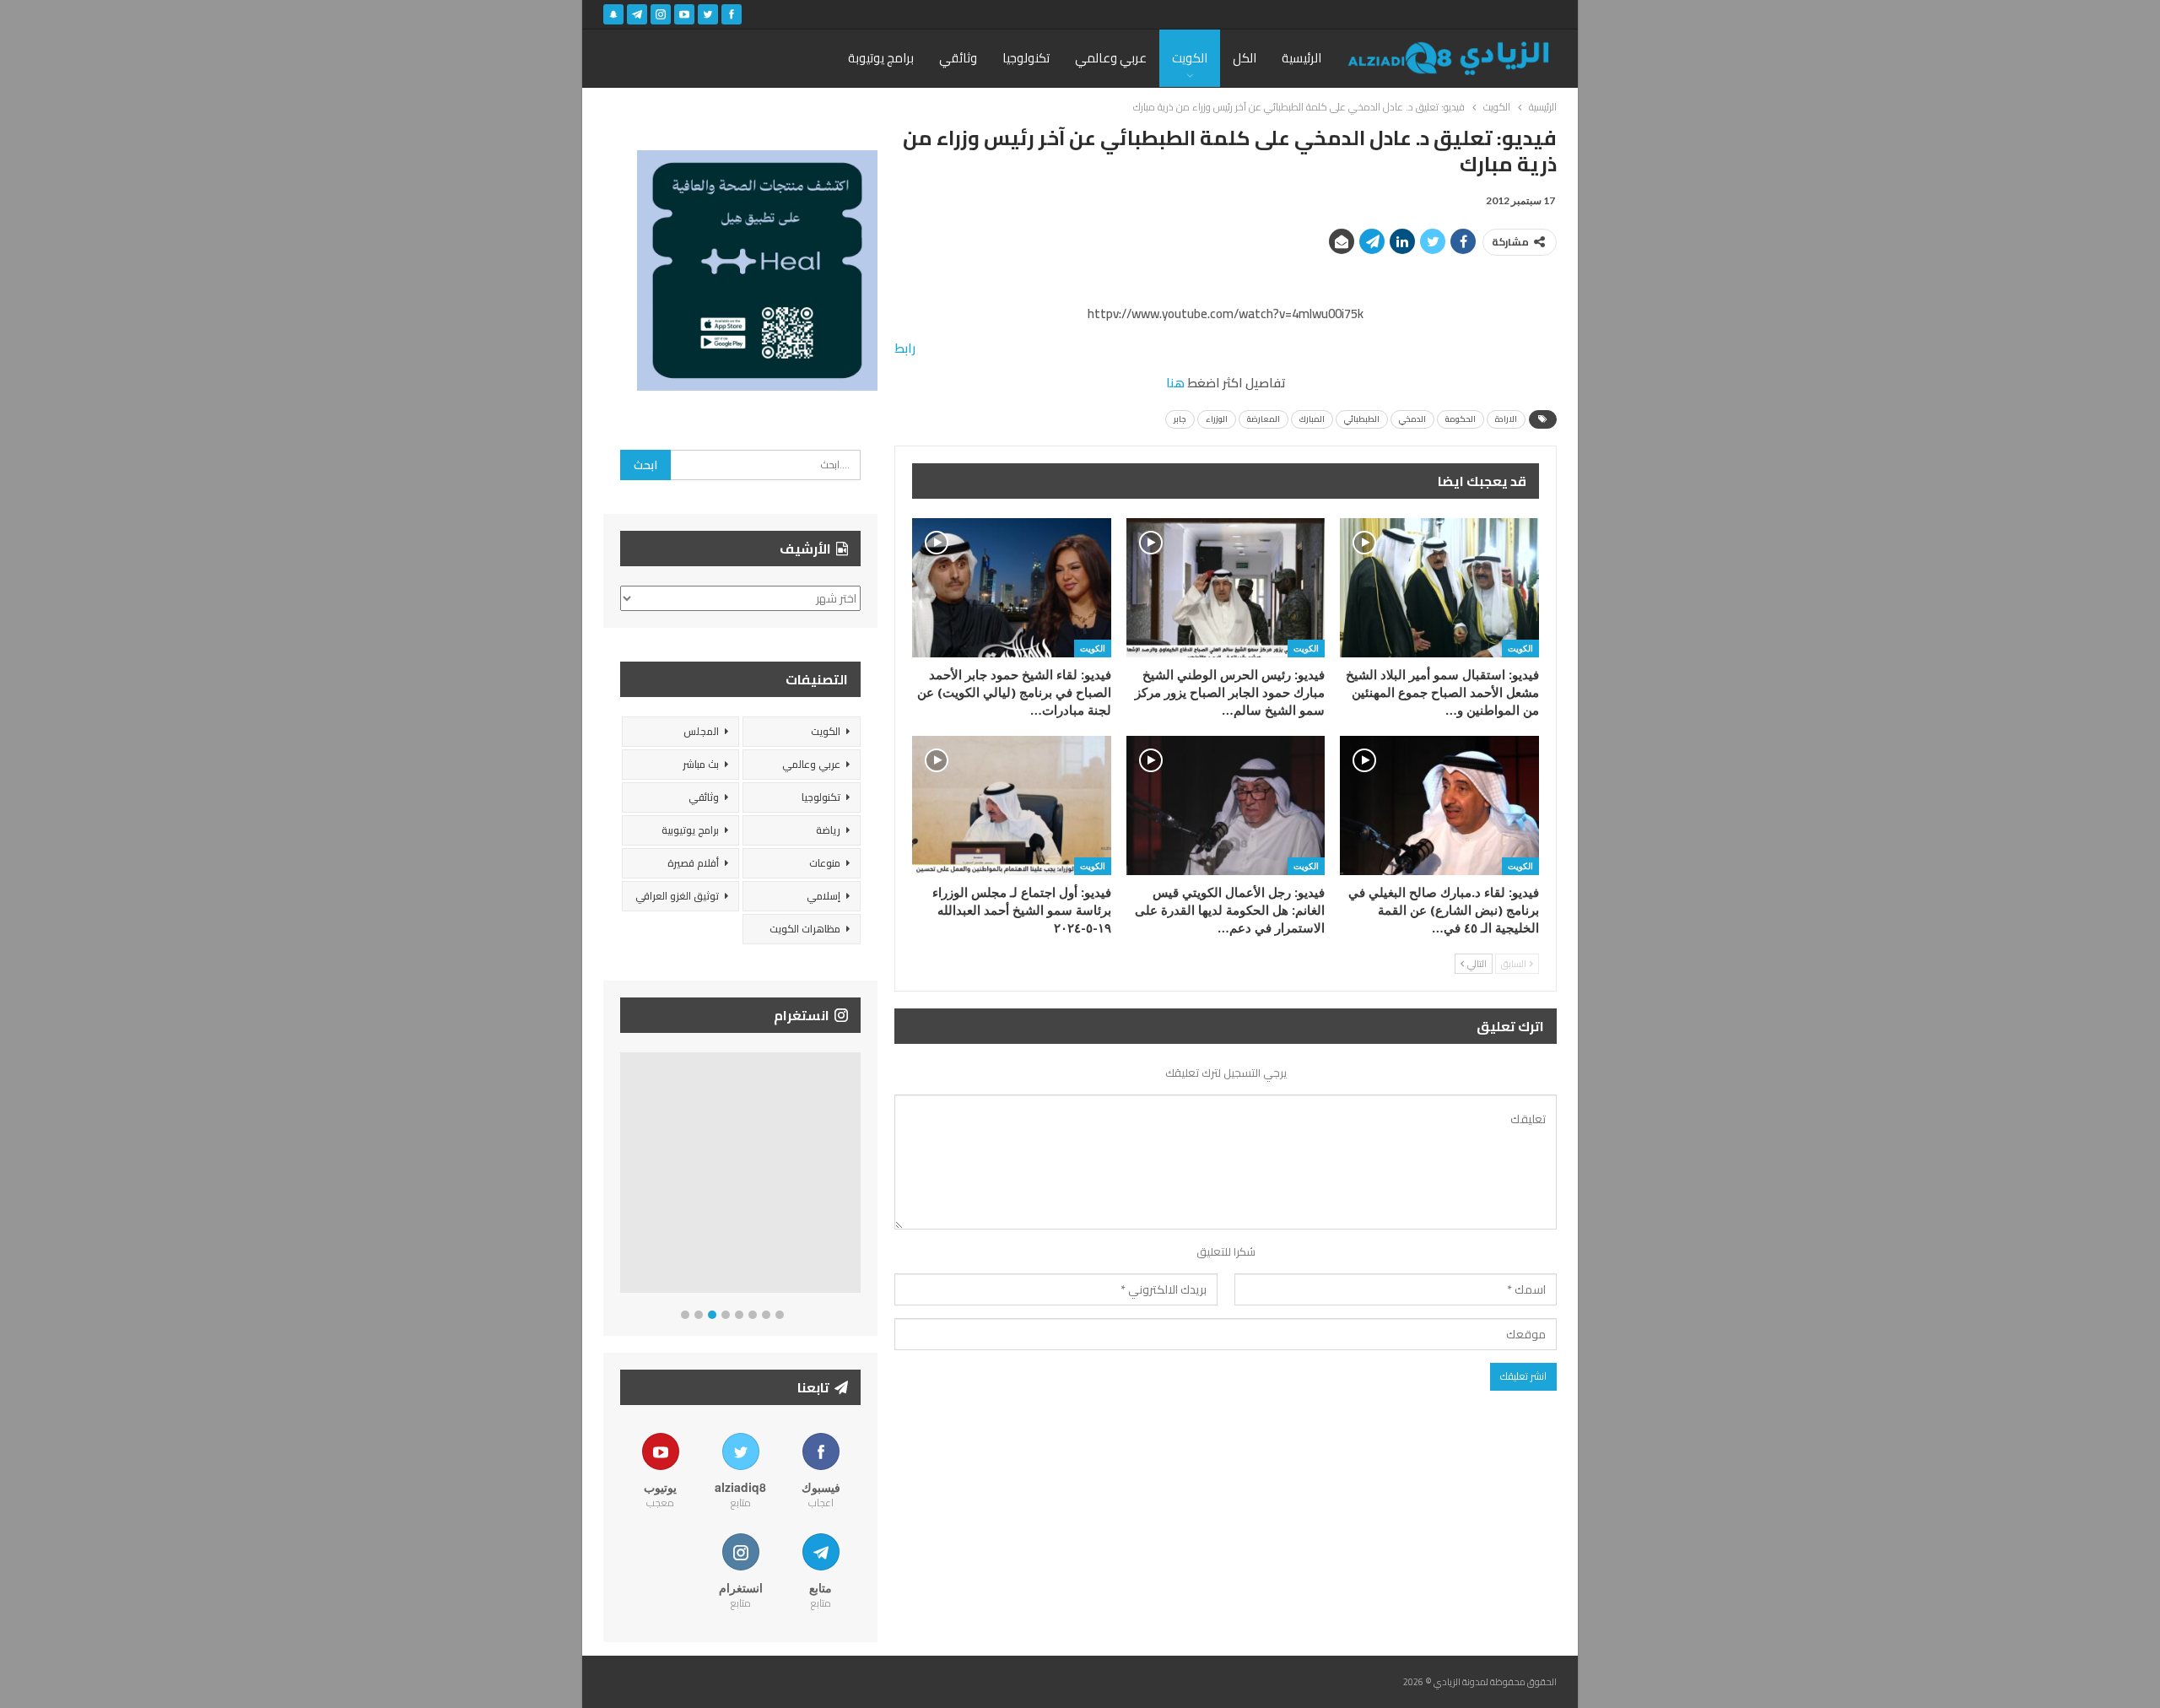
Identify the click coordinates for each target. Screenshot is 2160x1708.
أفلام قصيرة (693, 863)
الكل (1245, 58)
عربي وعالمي (1111, 58)
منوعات (825, 863)
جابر (1180, 419)
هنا (1175, 383)
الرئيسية (1301, 58)
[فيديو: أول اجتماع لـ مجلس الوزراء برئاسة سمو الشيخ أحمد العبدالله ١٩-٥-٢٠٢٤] (1012, 805)
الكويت (1190, 58)
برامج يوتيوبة (881, 58)
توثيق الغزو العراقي (677, 896)
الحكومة (1461, 419)
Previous (625, 1176)
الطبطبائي (1362, 419)
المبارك (1312, 419)
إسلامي (823, 896)
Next (857, 1176)
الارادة (1506, 419)
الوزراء (1217, 419)
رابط (905, 348)
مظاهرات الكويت (805, 929)
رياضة (828, 830)
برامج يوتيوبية (690, 830)
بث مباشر (701, 764)
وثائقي (958, 58)
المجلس (701, 731)
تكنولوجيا (1026, 58)
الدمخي (1412, 419)
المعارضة (1264, 419)
